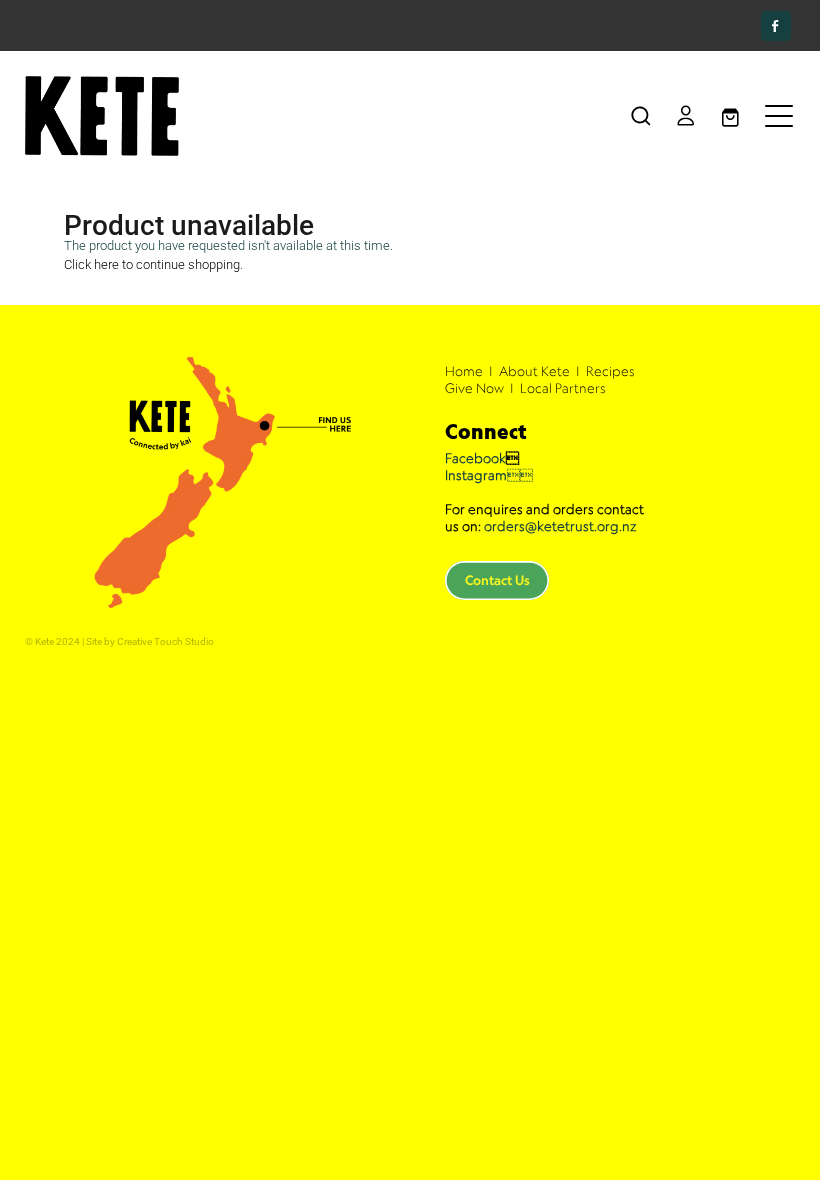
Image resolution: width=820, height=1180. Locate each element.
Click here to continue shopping (152, 264)
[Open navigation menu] (779, 116)
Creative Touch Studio (165, 641)
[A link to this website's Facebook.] (776, 26)
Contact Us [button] (497, 580)
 (489, 475)
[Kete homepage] (314, 116)
